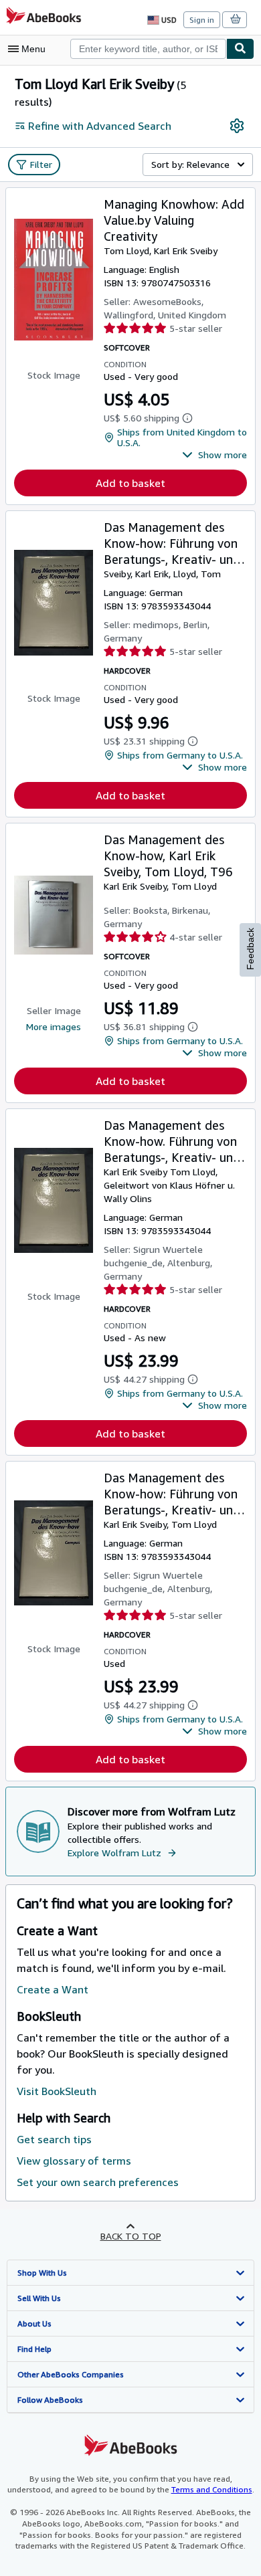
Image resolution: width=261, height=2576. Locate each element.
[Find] (240, 49)
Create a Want (53, 1989)
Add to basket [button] (130, 483)
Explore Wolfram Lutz (114, 1853)
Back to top (131, 2236)
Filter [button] (41, 164)
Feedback (250, 949)
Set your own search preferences (98, 2182)
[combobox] (148, 49)
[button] (214, 455)
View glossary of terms (74, 2161)
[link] (237, 126)
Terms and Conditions (212, 2489)
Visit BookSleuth (57, 2091)
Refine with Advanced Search (100, 126)
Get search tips (54, 2139)
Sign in (202, 20)
